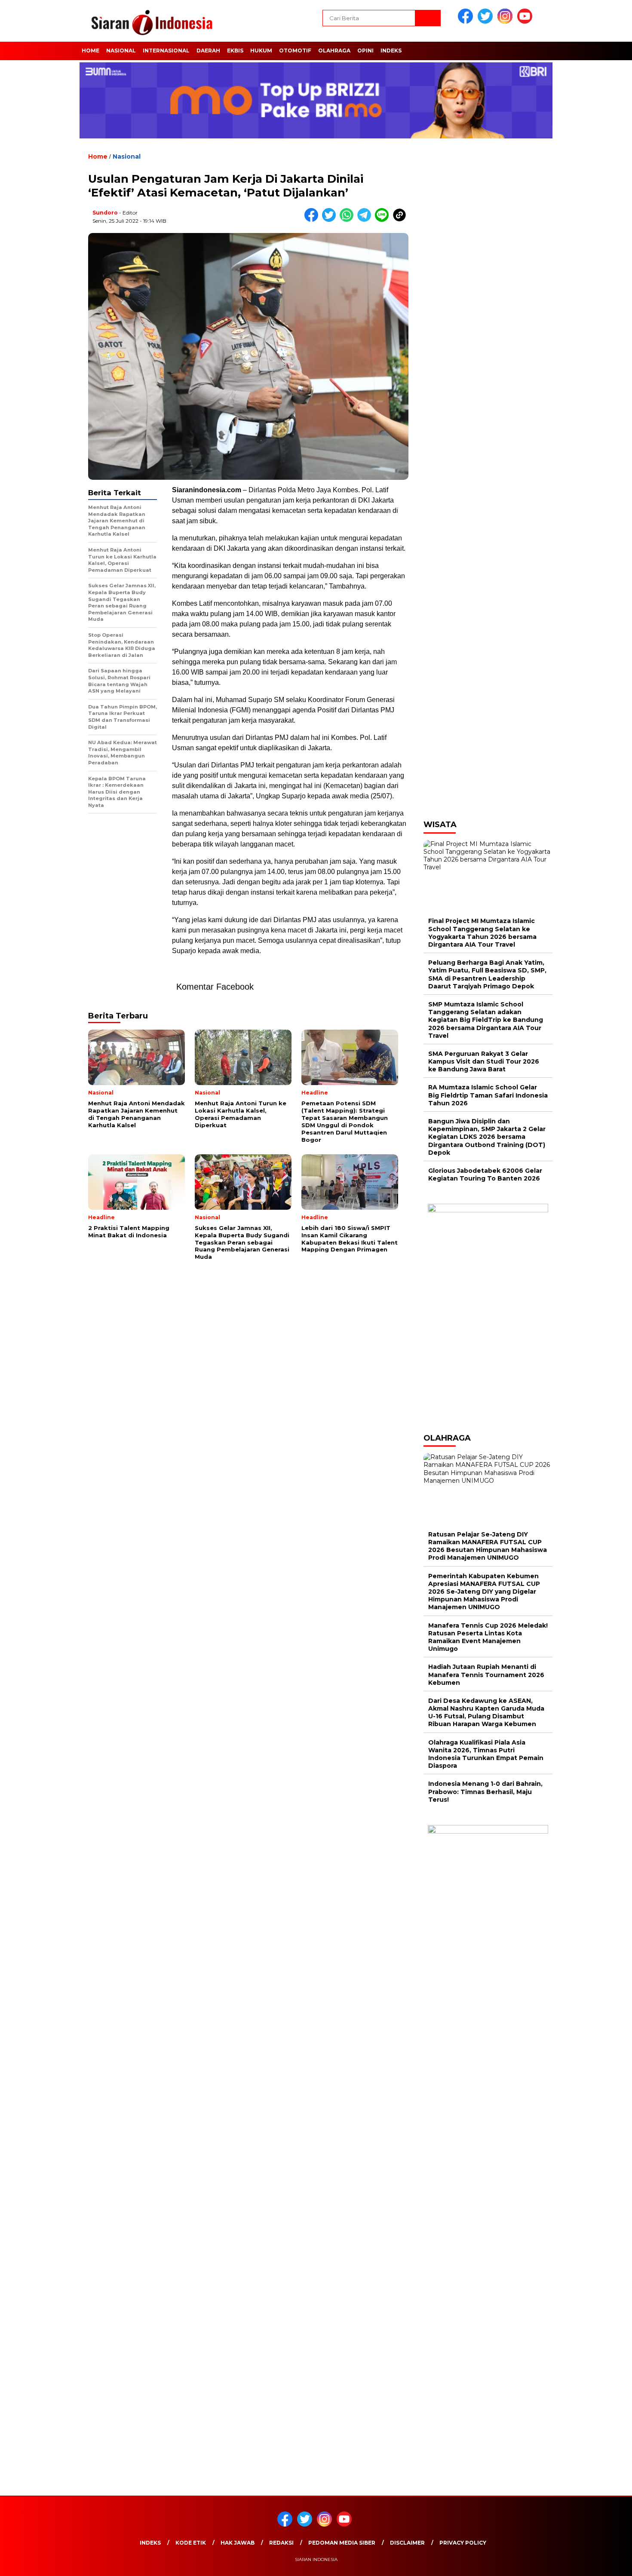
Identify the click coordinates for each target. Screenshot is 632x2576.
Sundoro (105, 213)
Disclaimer (407, 2543)
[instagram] (506, 22)
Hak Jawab (238, 2543)
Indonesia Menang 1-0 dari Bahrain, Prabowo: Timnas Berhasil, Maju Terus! (485, 1791)
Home (91, 51)
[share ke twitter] (331, 220)
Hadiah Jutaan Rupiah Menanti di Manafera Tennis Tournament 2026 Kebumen (486, 1674)
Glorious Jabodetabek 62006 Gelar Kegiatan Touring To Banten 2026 (485, 1175)
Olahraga (334, 51)
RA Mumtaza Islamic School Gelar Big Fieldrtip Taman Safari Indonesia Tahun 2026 (488, 1095)
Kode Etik (191, 2543)
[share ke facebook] (313, 220)
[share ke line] (384, 220)
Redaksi (281, 2543)
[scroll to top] (606, 2563)
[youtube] (526, 22)
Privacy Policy (463, 2543)
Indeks (391, 51)
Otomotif (295, 51)
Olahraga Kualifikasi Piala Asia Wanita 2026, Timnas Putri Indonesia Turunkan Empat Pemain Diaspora (486, 1754)
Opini (365, 51)
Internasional (166, 51)
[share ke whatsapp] (348, 220)
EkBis (235, 51)
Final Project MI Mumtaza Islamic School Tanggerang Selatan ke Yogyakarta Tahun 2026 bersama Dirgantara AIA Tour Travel (482, 933)
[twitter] (487, 22)
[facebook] (467, 22)
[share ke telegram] (366, 220)
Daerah (208, 51)
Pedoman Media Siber (342, 2543)
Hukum (261, 51)
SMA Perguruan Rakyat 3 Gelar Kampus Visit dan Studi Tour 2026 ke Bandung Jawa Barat (484, 1061)
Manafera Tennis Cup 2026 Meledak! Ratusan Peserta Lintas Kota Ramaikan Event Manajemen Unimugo (488, 1637)
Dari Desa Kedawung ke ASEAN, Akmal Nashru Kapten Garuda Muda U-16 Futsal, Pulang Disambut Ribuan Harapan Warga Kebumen (486, 1713)
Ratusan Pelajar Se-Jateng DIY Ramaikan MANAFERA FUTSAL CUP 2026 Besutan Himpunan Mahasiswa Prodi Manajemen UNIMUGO (488, 1546)
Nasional (121, 51)
